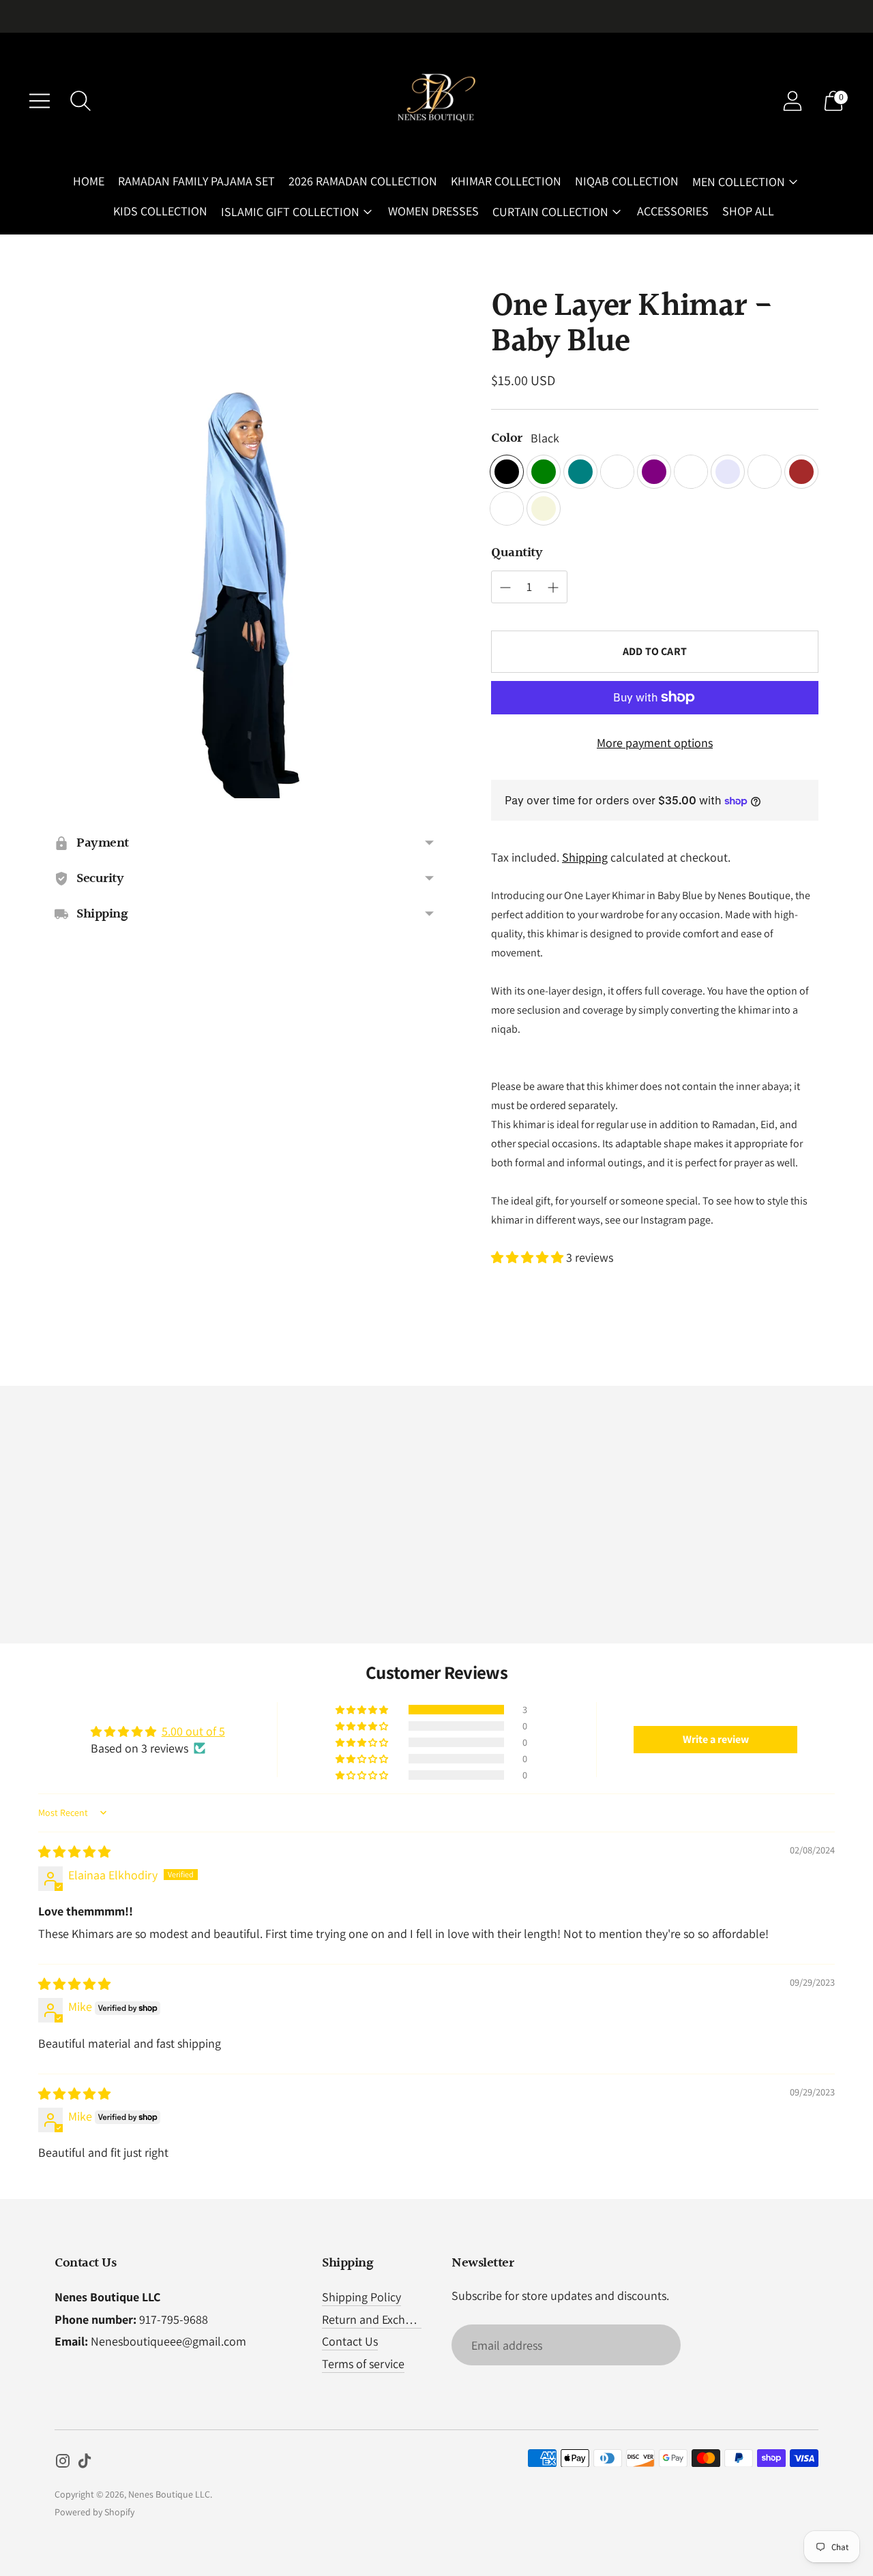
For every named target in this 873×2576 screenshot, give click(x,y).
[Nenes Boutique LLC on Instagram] (63, 2464)
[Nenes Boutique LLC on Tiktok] (85, 2464)
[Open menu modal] (40, 101)
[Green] (544, 472)
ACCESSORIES (673, 211)
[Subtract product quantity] (553, 588)
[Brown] (801, 472)
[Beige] (544, 509)
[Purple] (654, 472)
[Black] (507, 472)
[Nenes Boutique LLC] (436, 101)
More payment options (655, 743)
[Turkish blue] (765, 472)
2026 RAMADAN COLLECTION (363, 181)
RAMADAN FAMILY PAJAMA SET (196, 181)
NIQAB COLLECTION (627, 181)
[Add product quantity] (505, 588)
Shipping (585, 857)
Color (507, 438)
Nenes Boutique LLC (169, 2494)
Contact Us (350, 2341)
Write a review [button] (716, 1739)
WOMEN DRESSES (433, 211)
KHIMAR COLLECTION (506, 181)
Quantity (517, 553)
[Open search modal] (80, 101)
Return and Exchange (376, 2319)
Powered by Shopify (94, 2512)
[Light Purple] (691, 472)
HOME (89, 181)
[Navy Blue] (617, 472)
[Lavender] (728, 472)
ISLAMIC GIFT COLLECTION (290, 212)
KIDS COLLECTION (160, 211)
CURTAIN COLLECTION (550, 212)
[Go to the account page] (793, 101)
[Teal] (580, 472)
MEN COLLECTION (739, 182)
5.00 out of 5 (193, 1731)
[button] (529, 1257)
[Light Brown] (507, 509)
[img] (74, 1852)
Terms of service (363, 2364)
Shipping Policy (361, 2297)
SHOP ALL (748, 211)
